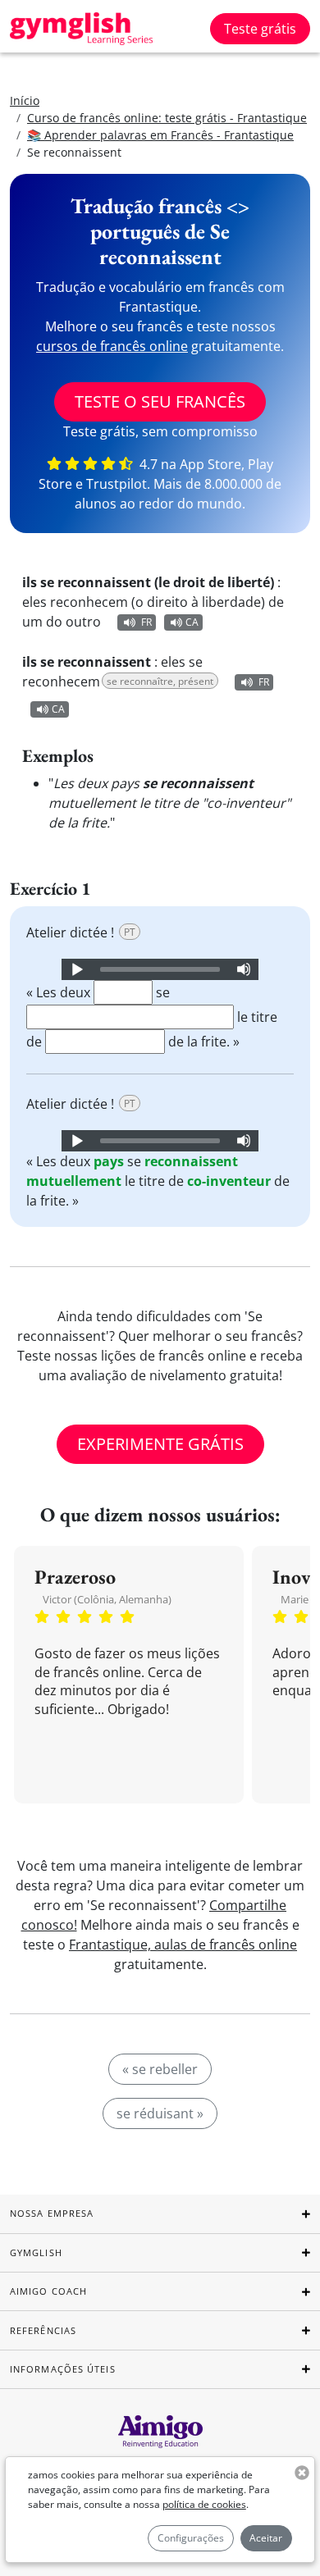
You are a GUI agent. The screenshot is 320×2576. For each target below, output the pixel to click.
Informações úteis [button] (63, 2369)
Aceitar (266, 2538)
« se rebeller (160, 2069)
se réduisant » (160, 2113)
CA (192, 622)
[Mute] (244, 969)
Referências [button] (43, 2330)
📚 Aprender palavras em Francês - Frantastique (160, 135)
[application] (160, 969)
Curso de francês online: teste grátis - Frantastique (167, 118)
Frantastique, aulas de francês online (183, 1945)
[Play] (76, 969)
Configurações (191, 2538)
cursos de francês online (112, 346)
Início (25, 100)
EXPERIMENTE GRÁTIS (160, 1444)
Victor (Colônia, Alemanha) (107, 1599)
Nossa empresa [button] (52, 2213)
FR (146, 622)
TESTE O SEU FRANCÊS (160, 401)
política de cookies (204, 2504)
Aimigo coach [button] (48, 2291)
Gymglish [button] (36, 2252)
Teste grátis (260, 29)
